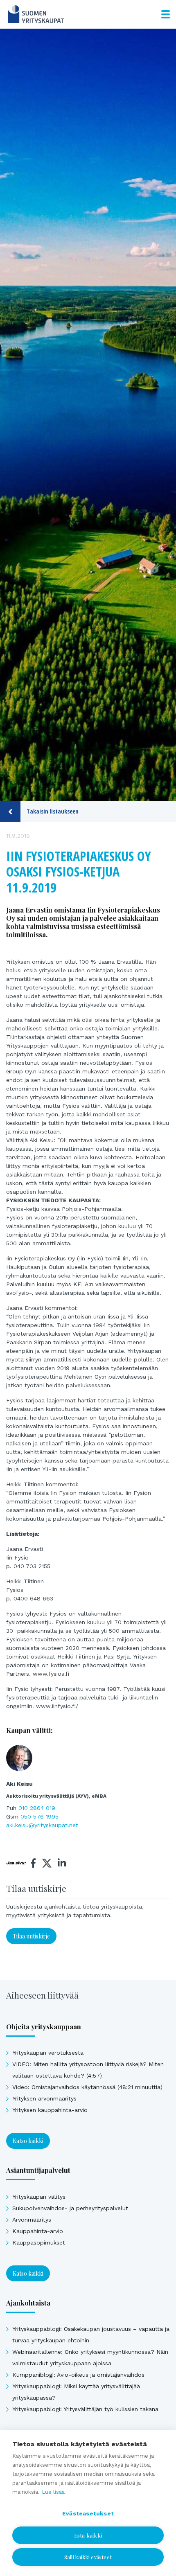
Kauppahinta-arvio (38, 2231)
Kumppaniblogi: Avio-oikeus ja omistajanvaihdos (78, 2375)
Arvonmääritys (32, 2220)
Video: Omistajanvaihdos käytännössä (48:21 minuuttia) (87, 2087)
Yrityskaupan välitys (39, 2197)
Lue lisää (53, 2492)
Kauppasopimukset (39, 2242)
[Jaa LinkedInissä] (62, 1863)
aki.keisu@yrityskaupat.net (42, 1825)
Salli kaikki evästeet (88, 2557)
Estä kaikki (88, 2535)
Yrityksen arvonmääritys (44, 2098)
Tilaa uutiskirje (31, 1936)
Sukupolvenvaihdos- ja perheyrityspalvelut (70, 2208)
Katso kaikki (28, 2141)
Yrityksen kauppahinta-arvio (50, 2110)
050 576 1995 (39, 1816)
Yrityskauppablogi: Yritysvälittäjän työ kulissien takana (85, 2409)
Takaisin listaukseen (53, 811)
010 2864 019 (37, 1808)
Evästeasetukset (88, 2513)
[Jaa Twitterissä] (47, 1864)
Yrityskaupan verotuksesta (48, 2053)
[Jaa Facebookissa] (34, 1863)
